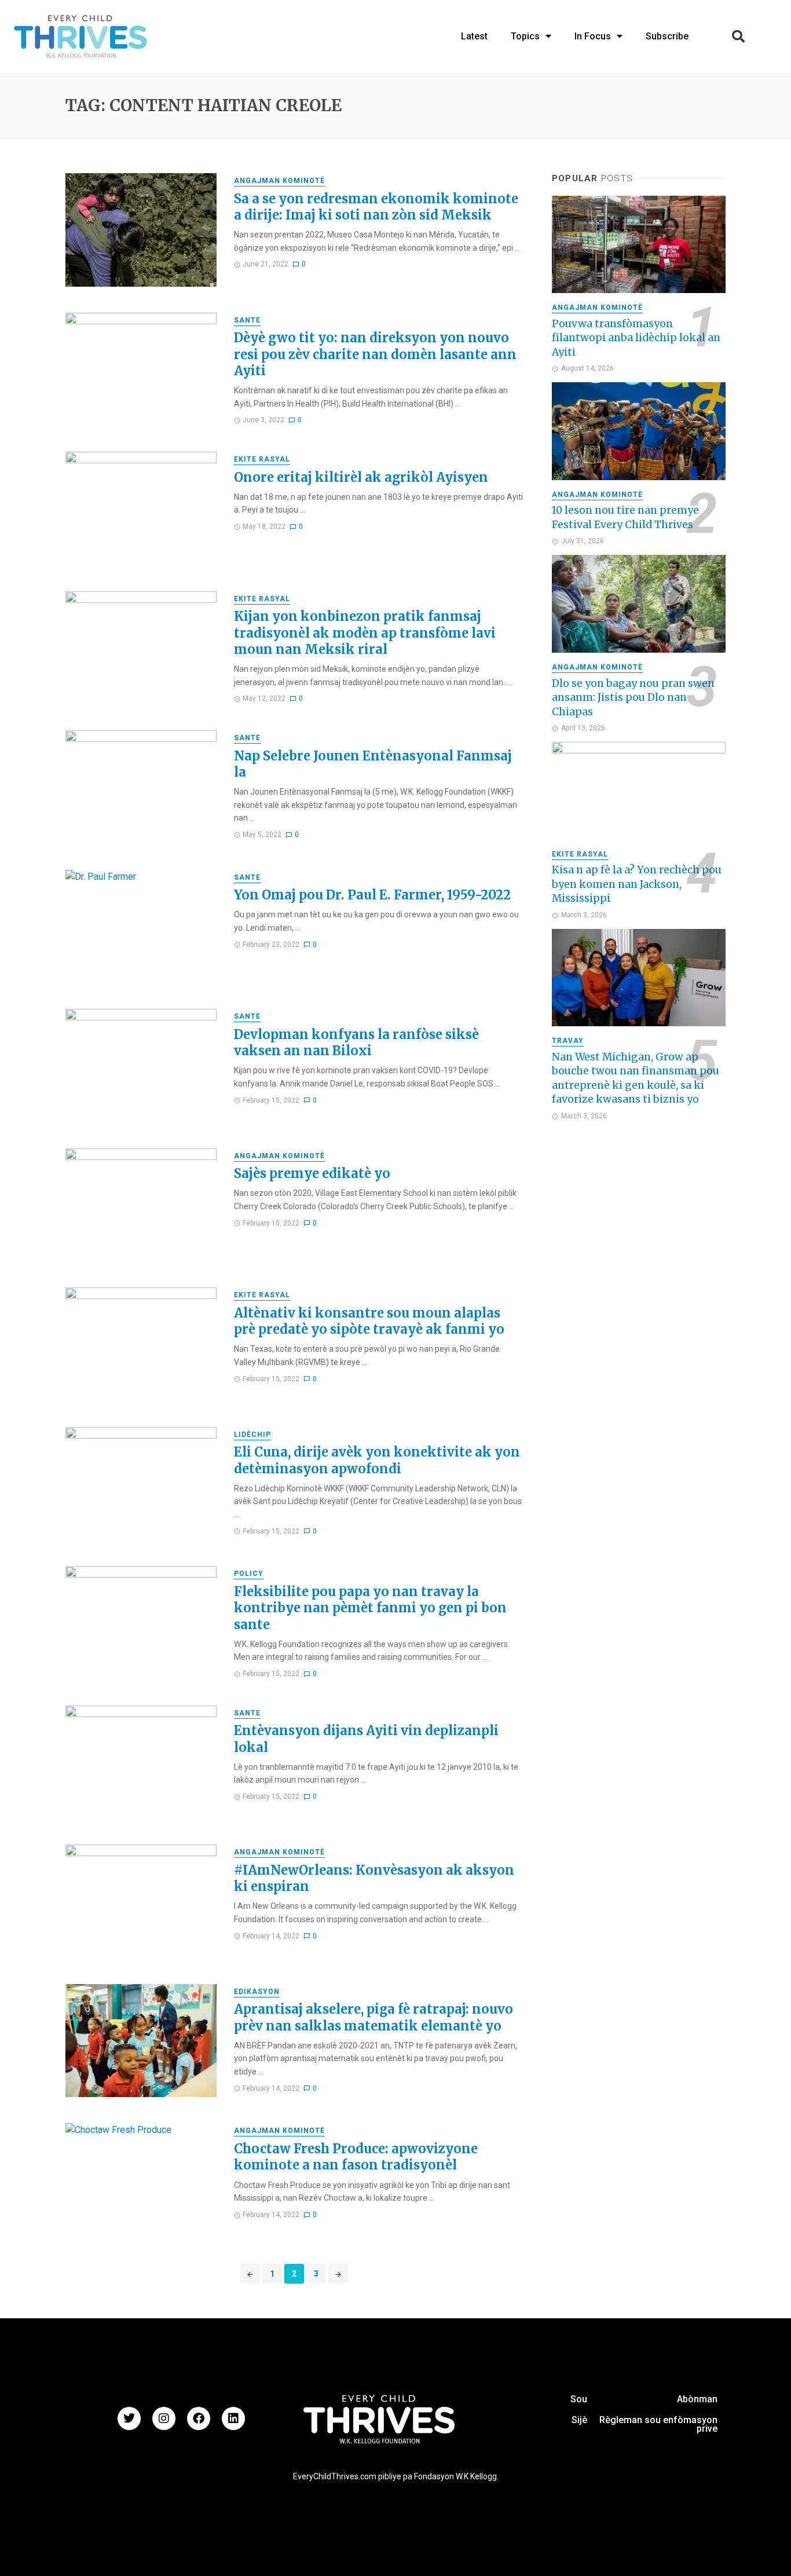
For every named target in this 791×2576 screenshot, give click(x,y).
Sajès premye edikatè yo (312, 1173)
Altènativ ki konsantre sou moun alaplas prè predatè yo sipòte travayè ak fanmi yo (369, 1321)
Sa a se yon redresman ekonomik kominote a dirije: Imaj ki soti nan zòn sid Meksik (376, 207)
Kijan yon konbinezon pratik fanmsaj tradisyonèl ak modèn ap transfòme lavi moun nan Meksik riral (365, 633)
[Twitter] (129, 2418)
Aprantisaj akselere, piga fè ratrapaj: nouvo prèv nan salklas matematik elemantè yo (373, 2017)
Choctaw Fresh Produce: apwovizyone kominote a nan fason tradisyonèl (356, 2157)
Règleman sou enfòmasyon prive (658, 2424)
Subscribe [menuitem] (667, 36)
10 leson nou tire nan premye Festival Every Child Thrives (625, 517)
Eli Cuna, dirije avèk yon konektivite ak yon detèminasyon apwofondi (377, 1460)
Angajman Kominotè (279, 181)
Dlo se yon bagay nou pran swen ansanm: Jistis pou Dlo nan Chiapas (633, 698)
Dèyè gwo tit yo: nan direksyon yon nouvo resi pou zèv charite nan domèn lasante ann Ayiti (375, 354)
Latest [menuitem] (474, 36)
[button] (738, 36)
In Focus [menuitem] (593, 36)
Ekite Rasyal (262, 459)
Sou (579, 2399)
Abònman (697, 2399)
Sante (247, 320)
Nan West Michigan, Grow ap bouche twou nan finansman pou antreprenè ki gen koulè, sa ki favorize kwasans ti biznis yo (636, 1078)
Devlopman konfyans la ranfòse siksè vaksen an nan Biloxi (356, 1042)
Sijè (579, 2420)
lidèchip (252, 1435)
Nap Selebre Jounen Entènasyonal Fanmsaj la (373, 764)
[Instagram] (164, 2418)
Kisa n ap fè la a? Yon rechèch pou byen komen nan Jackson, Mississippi (637, 884)
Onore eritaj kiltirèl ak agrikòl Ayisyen (361, 477)
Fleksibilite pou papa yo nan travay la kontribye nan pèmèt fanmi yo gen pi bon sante (370, 1608)
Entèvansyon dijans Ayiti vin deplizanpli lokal (366, 1739)
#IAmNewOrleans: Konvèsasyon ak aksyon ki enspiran (374, 1878)
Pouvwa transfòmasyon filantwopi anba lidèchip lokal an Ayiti (636, 338)
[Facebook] (199, 2418)
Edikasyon (257, 1992)
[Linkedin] (233, 2418)
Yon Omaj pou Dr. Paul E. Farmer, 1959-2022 (372, 895)
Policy (249, 1574)
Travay (568, 1041)
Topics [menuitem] (525, 36)
